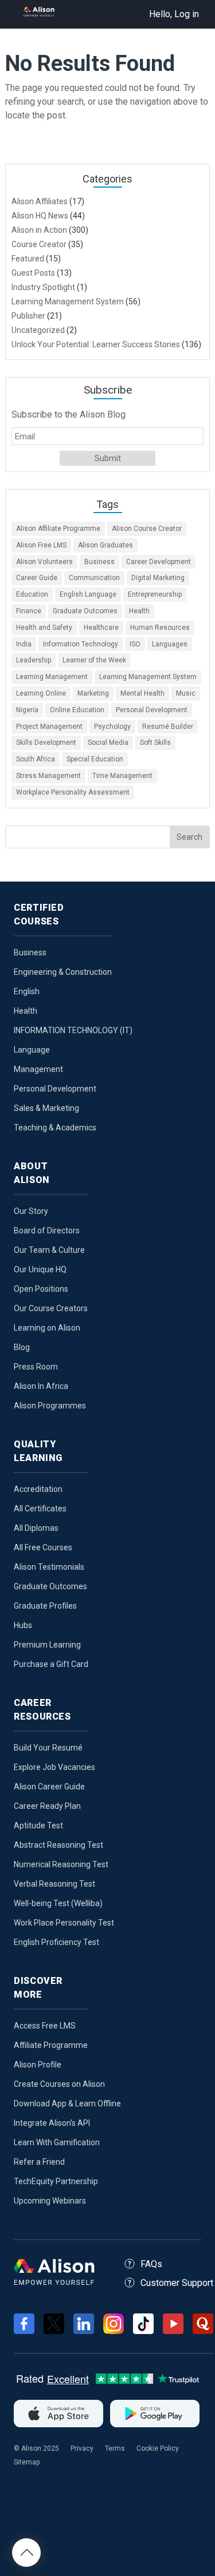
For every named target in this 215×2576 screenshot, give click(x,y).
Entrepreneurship (155, 594)
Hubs (23, 1625)
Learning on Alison (47, 1328)
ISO (135, 644)
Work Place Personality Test (64, 1923)
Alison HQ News (40, 216)
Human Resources (160, 628)
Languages (170, 644)
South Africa (36, 759)
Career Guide (37, 578)
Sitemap (27, 2462)
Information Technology (81, 644)
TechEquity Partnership (56, 2181)
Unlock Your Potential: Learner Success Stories (96, 344)
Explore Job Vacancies (54, 1767)
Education (32, 594)
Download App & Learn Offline (67, 2103)
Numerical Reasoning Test (61, 1864)
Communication (94, 578)
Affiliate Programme (51, 2045)
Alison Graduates (105, 545)
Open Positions (41, 1289)
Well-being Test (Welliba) (58, 1903)
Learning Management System (68, 301)
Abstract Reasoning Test (58, 1845)
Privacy (82, 2448)
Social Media (108, 743)
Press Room (36, 1367)
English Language (88, 594)
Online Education (77, 710)
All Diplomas (36, 1528)
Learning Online (41, 693)
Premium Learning (47, 1645)
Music (186, 693)
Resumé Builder (168, 727)
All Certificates (40, 1509)
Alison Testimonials (49, 1567)
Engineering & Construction (63, 972)
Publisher (28, 316)
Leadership (34, 660)
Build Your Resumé (48, 1748)
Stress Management (48, 776)
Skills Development (46, 743)
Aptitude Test (38, 1825)
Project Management (49, 727)
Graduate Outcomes (85, 611)
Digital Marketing (158, 578)
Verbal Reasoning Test (54, 1884)
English (27, 991)
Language (32, 1050)
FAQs (151, 2264)
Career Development (159, 562)
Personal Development (152, 710)
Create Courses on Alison (59, 2084)
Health (139, 611)
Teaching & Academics (55, 1128)
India (24, 644)
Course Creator (39, 244)
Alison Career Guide (49, 1787)
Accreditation (38, 1489)
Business (99, 562)
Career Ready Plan (47, 1806)
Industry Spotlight (43, 287)
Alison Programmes (50, 1406)
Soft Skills (155, 743)
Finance (29, 611)
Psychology (112, 727)
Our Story (31, 1211)
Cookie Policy (158, 2448)
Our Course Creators (51, 1308)
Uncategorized (38, 330)
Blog (22, 1347)
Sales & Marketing (46, 1108)
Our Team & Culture (49, 1250)
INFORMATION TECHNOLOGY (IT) (73, 1030)
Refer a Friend (39, 2162)
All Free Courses (43, 1547)
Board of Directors (47, 1231)
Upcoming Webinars (50, 2201)
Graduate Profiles (45, 1606)
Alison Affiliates (40, 201)
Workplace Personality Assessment (73, 792)
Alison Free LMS (41, 545)
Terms (115, 2448)
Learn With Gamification (57, 2142)
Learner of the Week (94, 660)
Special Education (95, 759)
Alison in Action (39, 230)
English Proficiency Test (56, 1942)
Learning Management (52, 677)
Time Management (122, 776)
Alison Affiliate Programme (58, 529)
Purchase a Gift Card (51, 1664)
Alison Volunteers (44, 562)
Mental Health (142, 693)
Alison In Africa (41, 1386)
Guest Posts (33, 273)
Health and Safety (44, 628)
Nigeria (27, 710)
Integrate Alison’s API (52, 2123)
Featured (28, 259)
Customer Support (177, 2283)
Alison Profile (38, 2065)
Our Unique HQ (40, 1269)
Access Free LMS (45, 2026)
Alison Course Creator (147, 529)
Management (38, 1069)
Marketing (93, 693)
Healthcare (101, 628)
